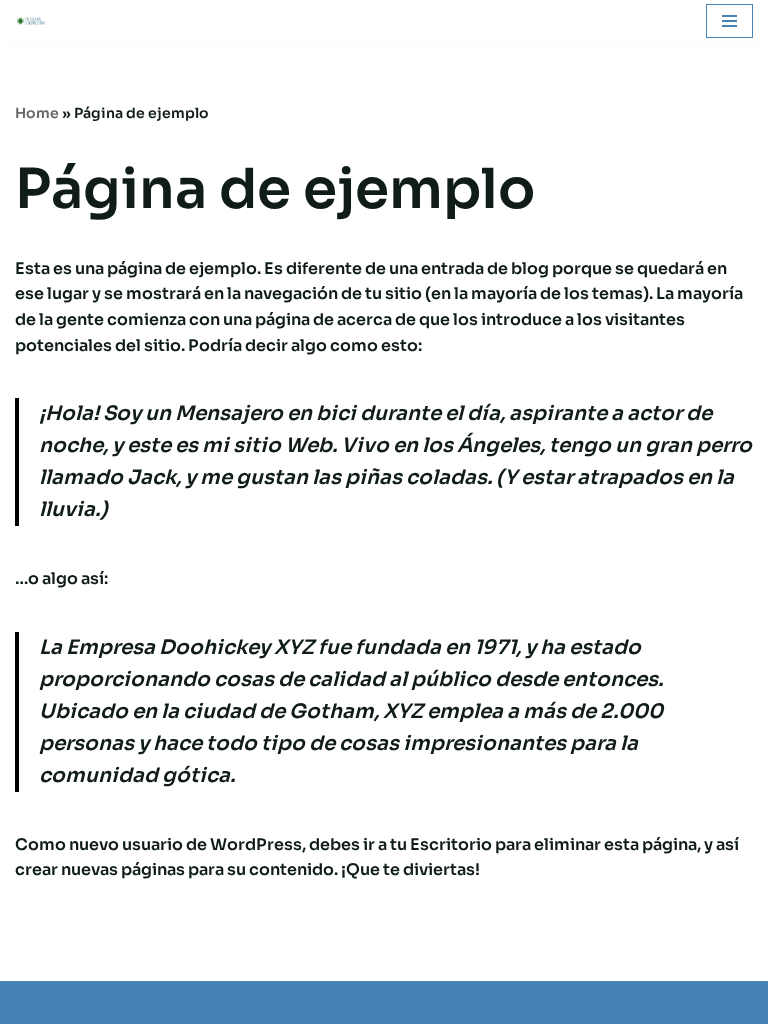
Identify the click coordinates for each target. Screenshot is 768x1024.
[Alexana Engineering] (36, 21)
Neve (294, 1002)
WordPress (453, 1002)
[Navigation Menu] (729, 21)
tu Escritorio (441, 844)
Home (37, 113)
